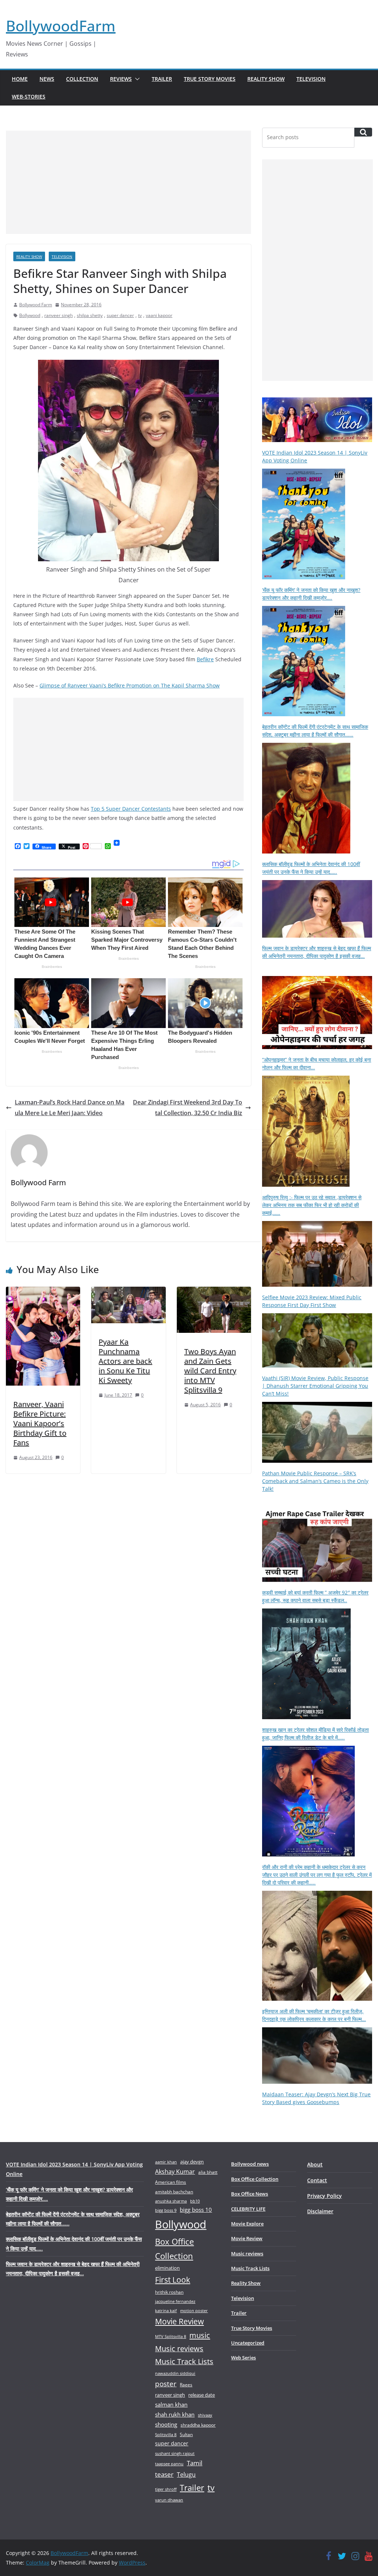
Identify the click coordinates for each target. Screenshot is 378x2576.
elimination (167, 2268)
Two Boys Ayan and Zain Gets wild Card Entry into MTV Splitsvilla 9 (210, 1371)
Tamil (195, 2463)
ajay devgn (192, 2162)
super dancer (120, 315)
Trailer (162, 79)
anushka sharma (171, 2201)
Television (311, 79)
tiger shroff (166, 2489)
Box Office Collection (174, 2249)
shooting (166, 2424)
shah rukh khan (175, 2414)
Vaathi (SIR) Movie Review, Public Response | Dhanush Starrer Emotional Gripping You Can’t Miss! (315, 1386)
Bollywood (30, 315)
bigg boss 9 (166, 2210)
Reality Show (266, 79)
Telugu (186, 2475)
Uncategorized (248, 2343)
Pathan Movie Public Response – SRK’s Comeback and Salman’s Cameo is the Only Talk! (315, 1481)
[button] (136, 79)
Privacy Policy (324, 2196)
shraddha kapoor (198, 2425)
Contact (317, 2180)
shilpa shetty (90, 315)
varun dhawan (169, 2500)
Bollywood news (250, 2164)
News (47, 79)
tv (140, 315)
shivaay (205, 2415)
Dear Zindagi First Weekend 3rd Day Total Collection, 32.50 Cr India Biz (188, 1108)
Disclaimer (320, 2211)
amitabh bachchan (174, 2192)
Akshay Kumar (175, 2172)
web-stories (29, 96)
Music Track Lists (184, 2361)
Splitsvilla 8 (166, 2434)
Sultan (186, 2434)
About (315, 2164)
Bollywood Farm (36, 305)
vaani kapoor (159, 315)
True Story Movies (210, 79)
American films (171, 2182)
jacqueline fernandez (175, 2301)
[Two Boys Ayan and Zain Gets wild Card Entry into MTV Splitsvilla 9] (214, 1292)
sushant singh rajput (175, 2453)
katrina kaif (166, 2311)
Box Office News (250, 2194)
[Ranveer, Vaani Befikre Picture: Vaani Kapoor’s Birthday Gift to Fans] (43, 1292)
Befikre (205, 659)
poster (166, 2384)
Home (20, 79)
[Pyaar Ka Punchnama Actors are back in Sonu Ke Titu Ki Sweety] (128, 1292)
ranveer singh (59, 315)
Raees (186, 2385)
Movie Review (179, 2321)
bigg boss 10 (196, 2210)
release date (202, 2395)
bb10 (195, 2201)
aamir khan (166, 2162)
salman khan (171, 2404)
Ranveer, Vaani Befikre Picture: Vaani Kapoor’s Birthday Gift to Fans (40, 1423)
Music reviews (179, 2349)
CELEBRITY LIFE (248, 2209)
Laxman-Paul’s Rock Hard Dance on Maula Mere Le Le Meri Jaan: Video (70, 1108)
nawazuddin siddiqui (175, 2373)
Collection (82, 79)
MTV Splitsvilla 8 (171, 2336)
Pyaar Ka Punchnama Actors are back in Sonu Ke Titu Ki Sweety (125, 1361)
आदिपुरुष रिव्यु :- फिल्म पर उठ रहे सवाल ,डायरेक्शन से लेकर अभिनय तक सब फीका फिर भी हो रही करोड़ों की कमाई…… (312, 1205)
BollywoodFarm (61, 26)
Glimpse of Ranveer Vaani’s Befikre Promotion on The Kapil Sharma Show (130, 685)
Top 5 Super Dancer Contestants (131, 809)
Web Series (243, 2358)
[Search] (363, 132)
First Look (173, 2280)
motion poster (194, 2311)
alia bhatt (208, 2172)
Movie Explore (247, 2224)
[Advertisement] (128, 182)
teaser (164, 2474)
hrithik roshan (169, 2292)
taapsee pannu (169, 2464)
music (200, 2335)
